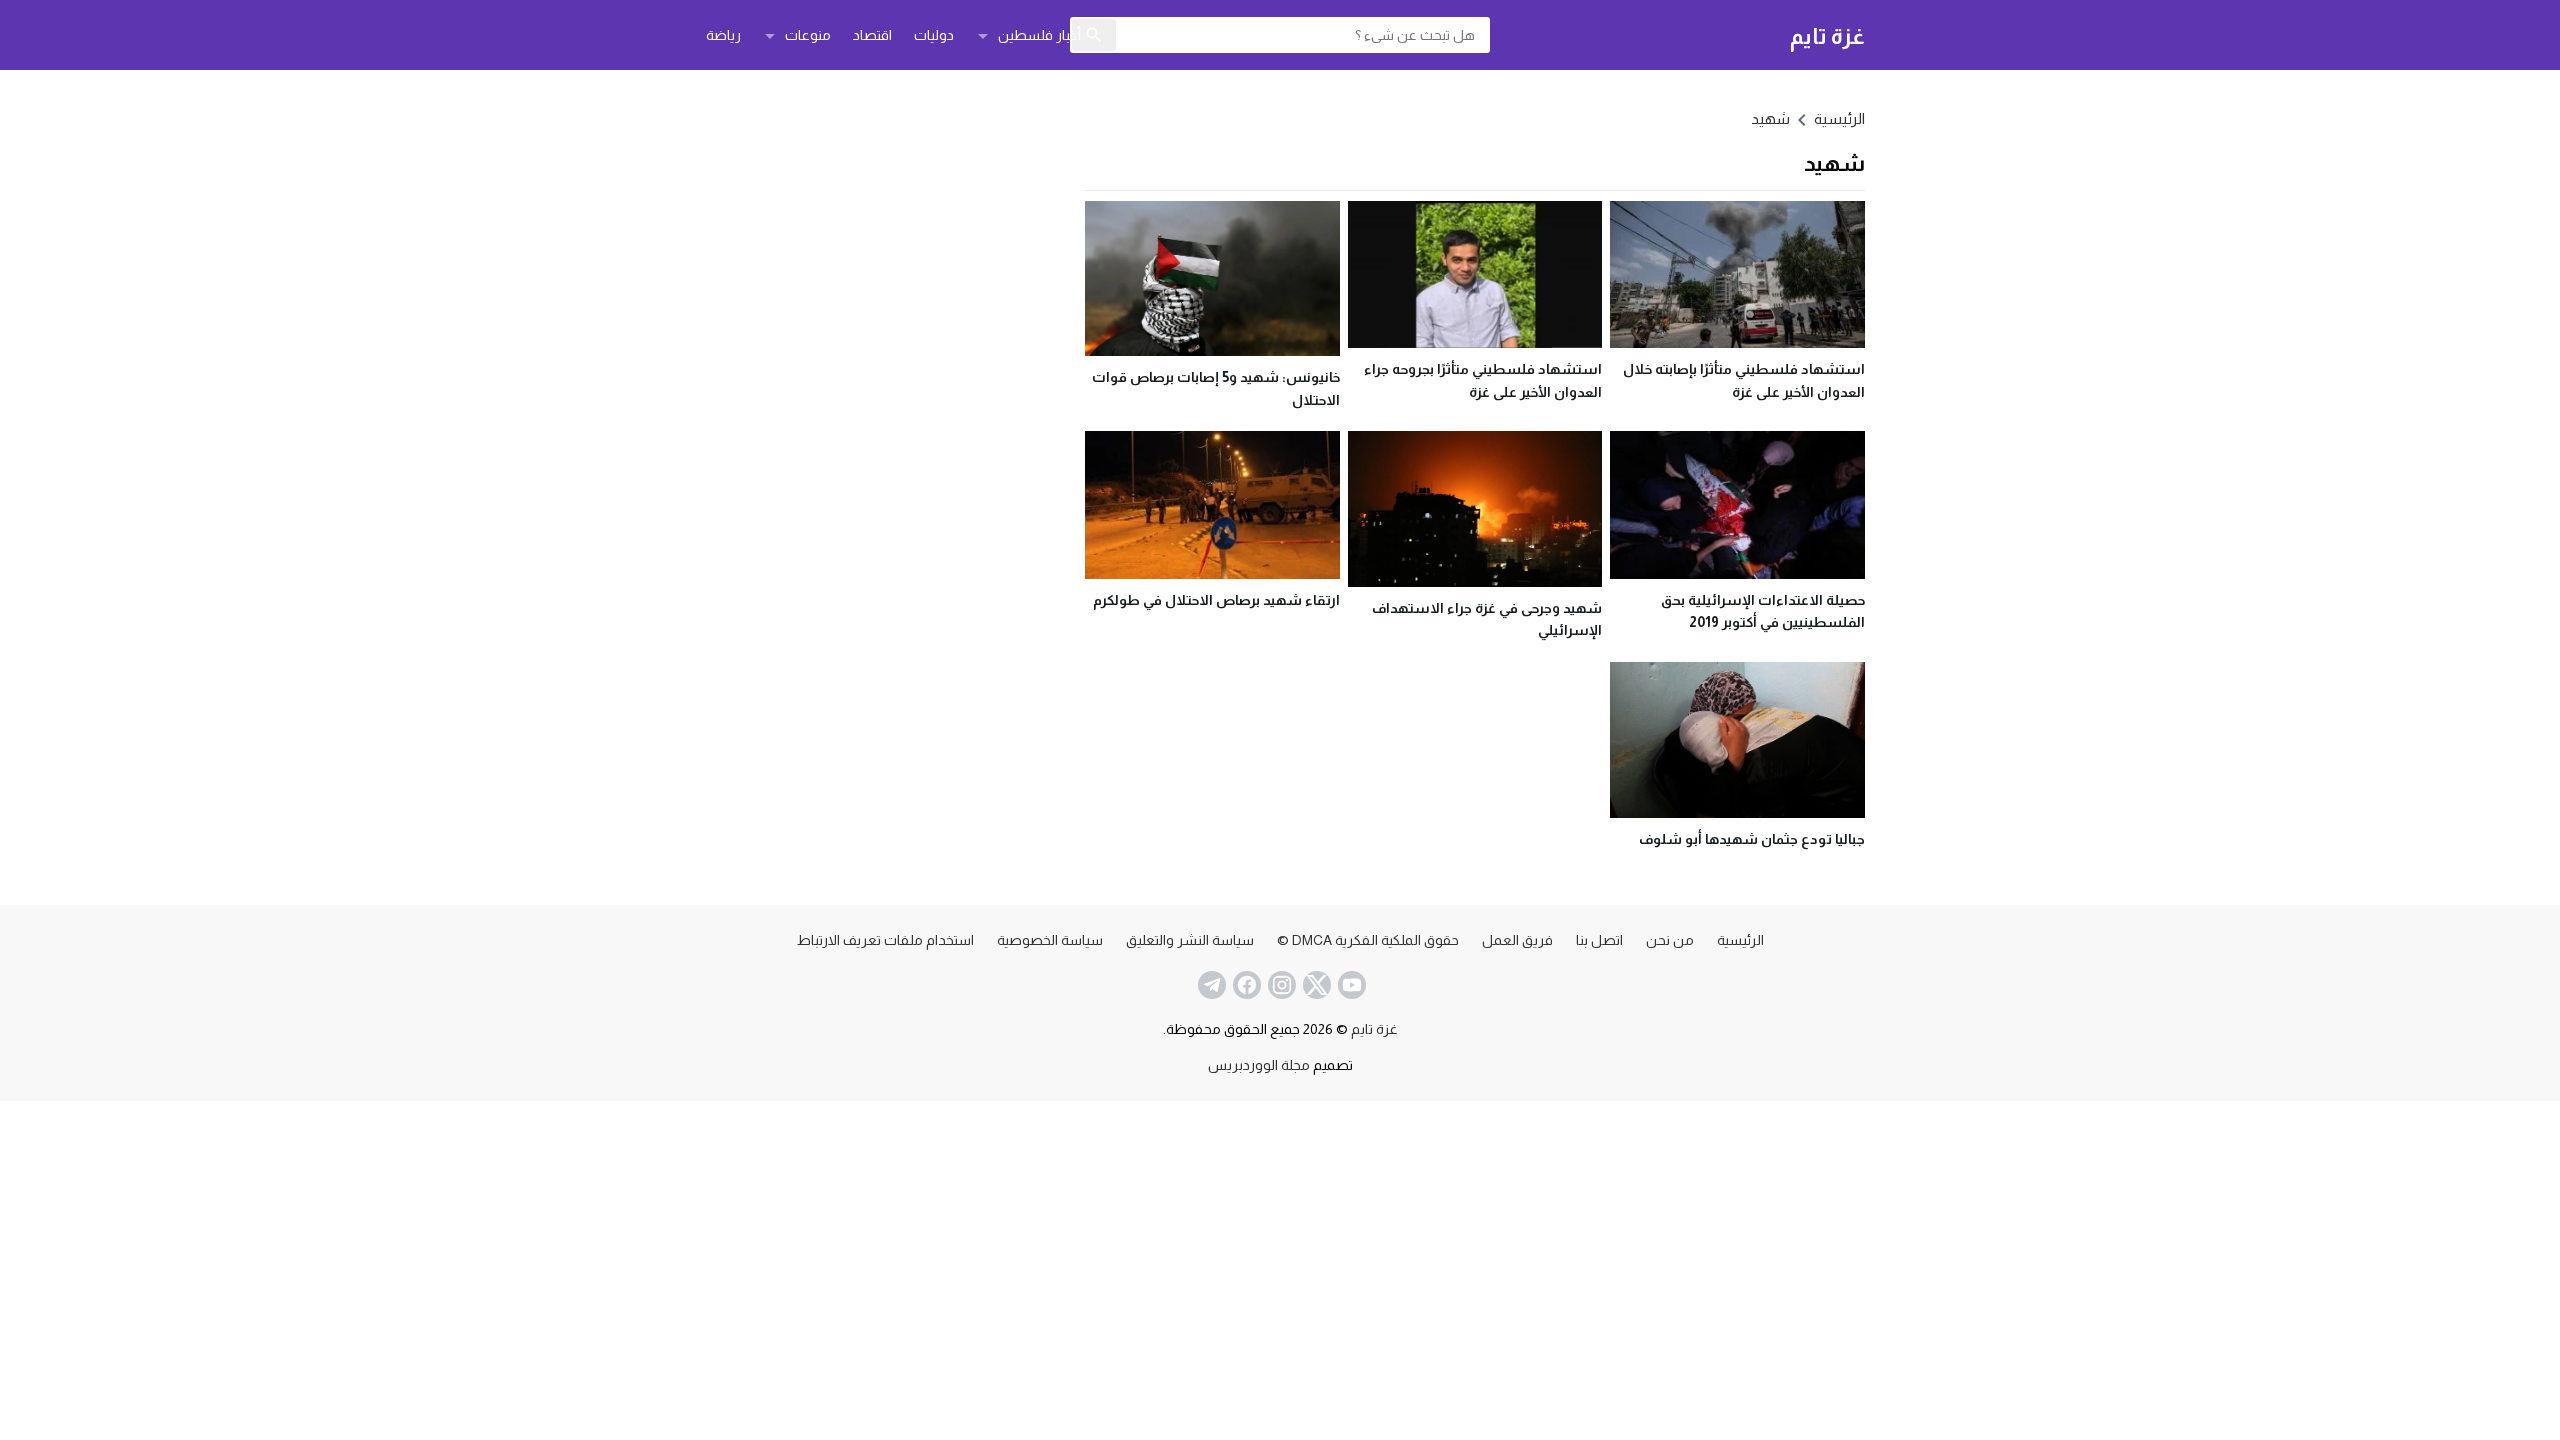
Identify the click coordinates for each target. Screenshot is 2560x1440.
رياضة (723, 35)
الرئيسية (1740, 940)
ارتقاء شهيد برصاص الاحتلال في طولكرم (1216, 600)
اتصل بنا (1599, 940)
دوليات (934, 35)
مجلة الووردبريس (1259, 1065)
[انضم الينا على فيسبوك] (1245, 985)
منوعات (808, 35)
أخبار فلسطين (1039, 35)
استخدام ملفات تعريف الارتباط (885, 940)
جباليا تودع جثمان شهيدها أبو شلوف (1752, 839)
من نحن (1670, 940)
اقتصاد (872, 35)
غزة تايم (1827, 35)
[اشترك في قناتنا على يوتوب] (1350, 985)
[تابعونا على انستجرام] (1280, 985)
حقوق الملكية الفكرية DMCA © (1368, 940)
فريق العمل (1517, 940)
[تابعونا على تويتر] (1315, 985)
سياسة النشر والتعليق (1190, 940)
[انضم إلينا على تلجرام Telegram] (1210, 985)
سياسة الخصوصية (1050, 940)
